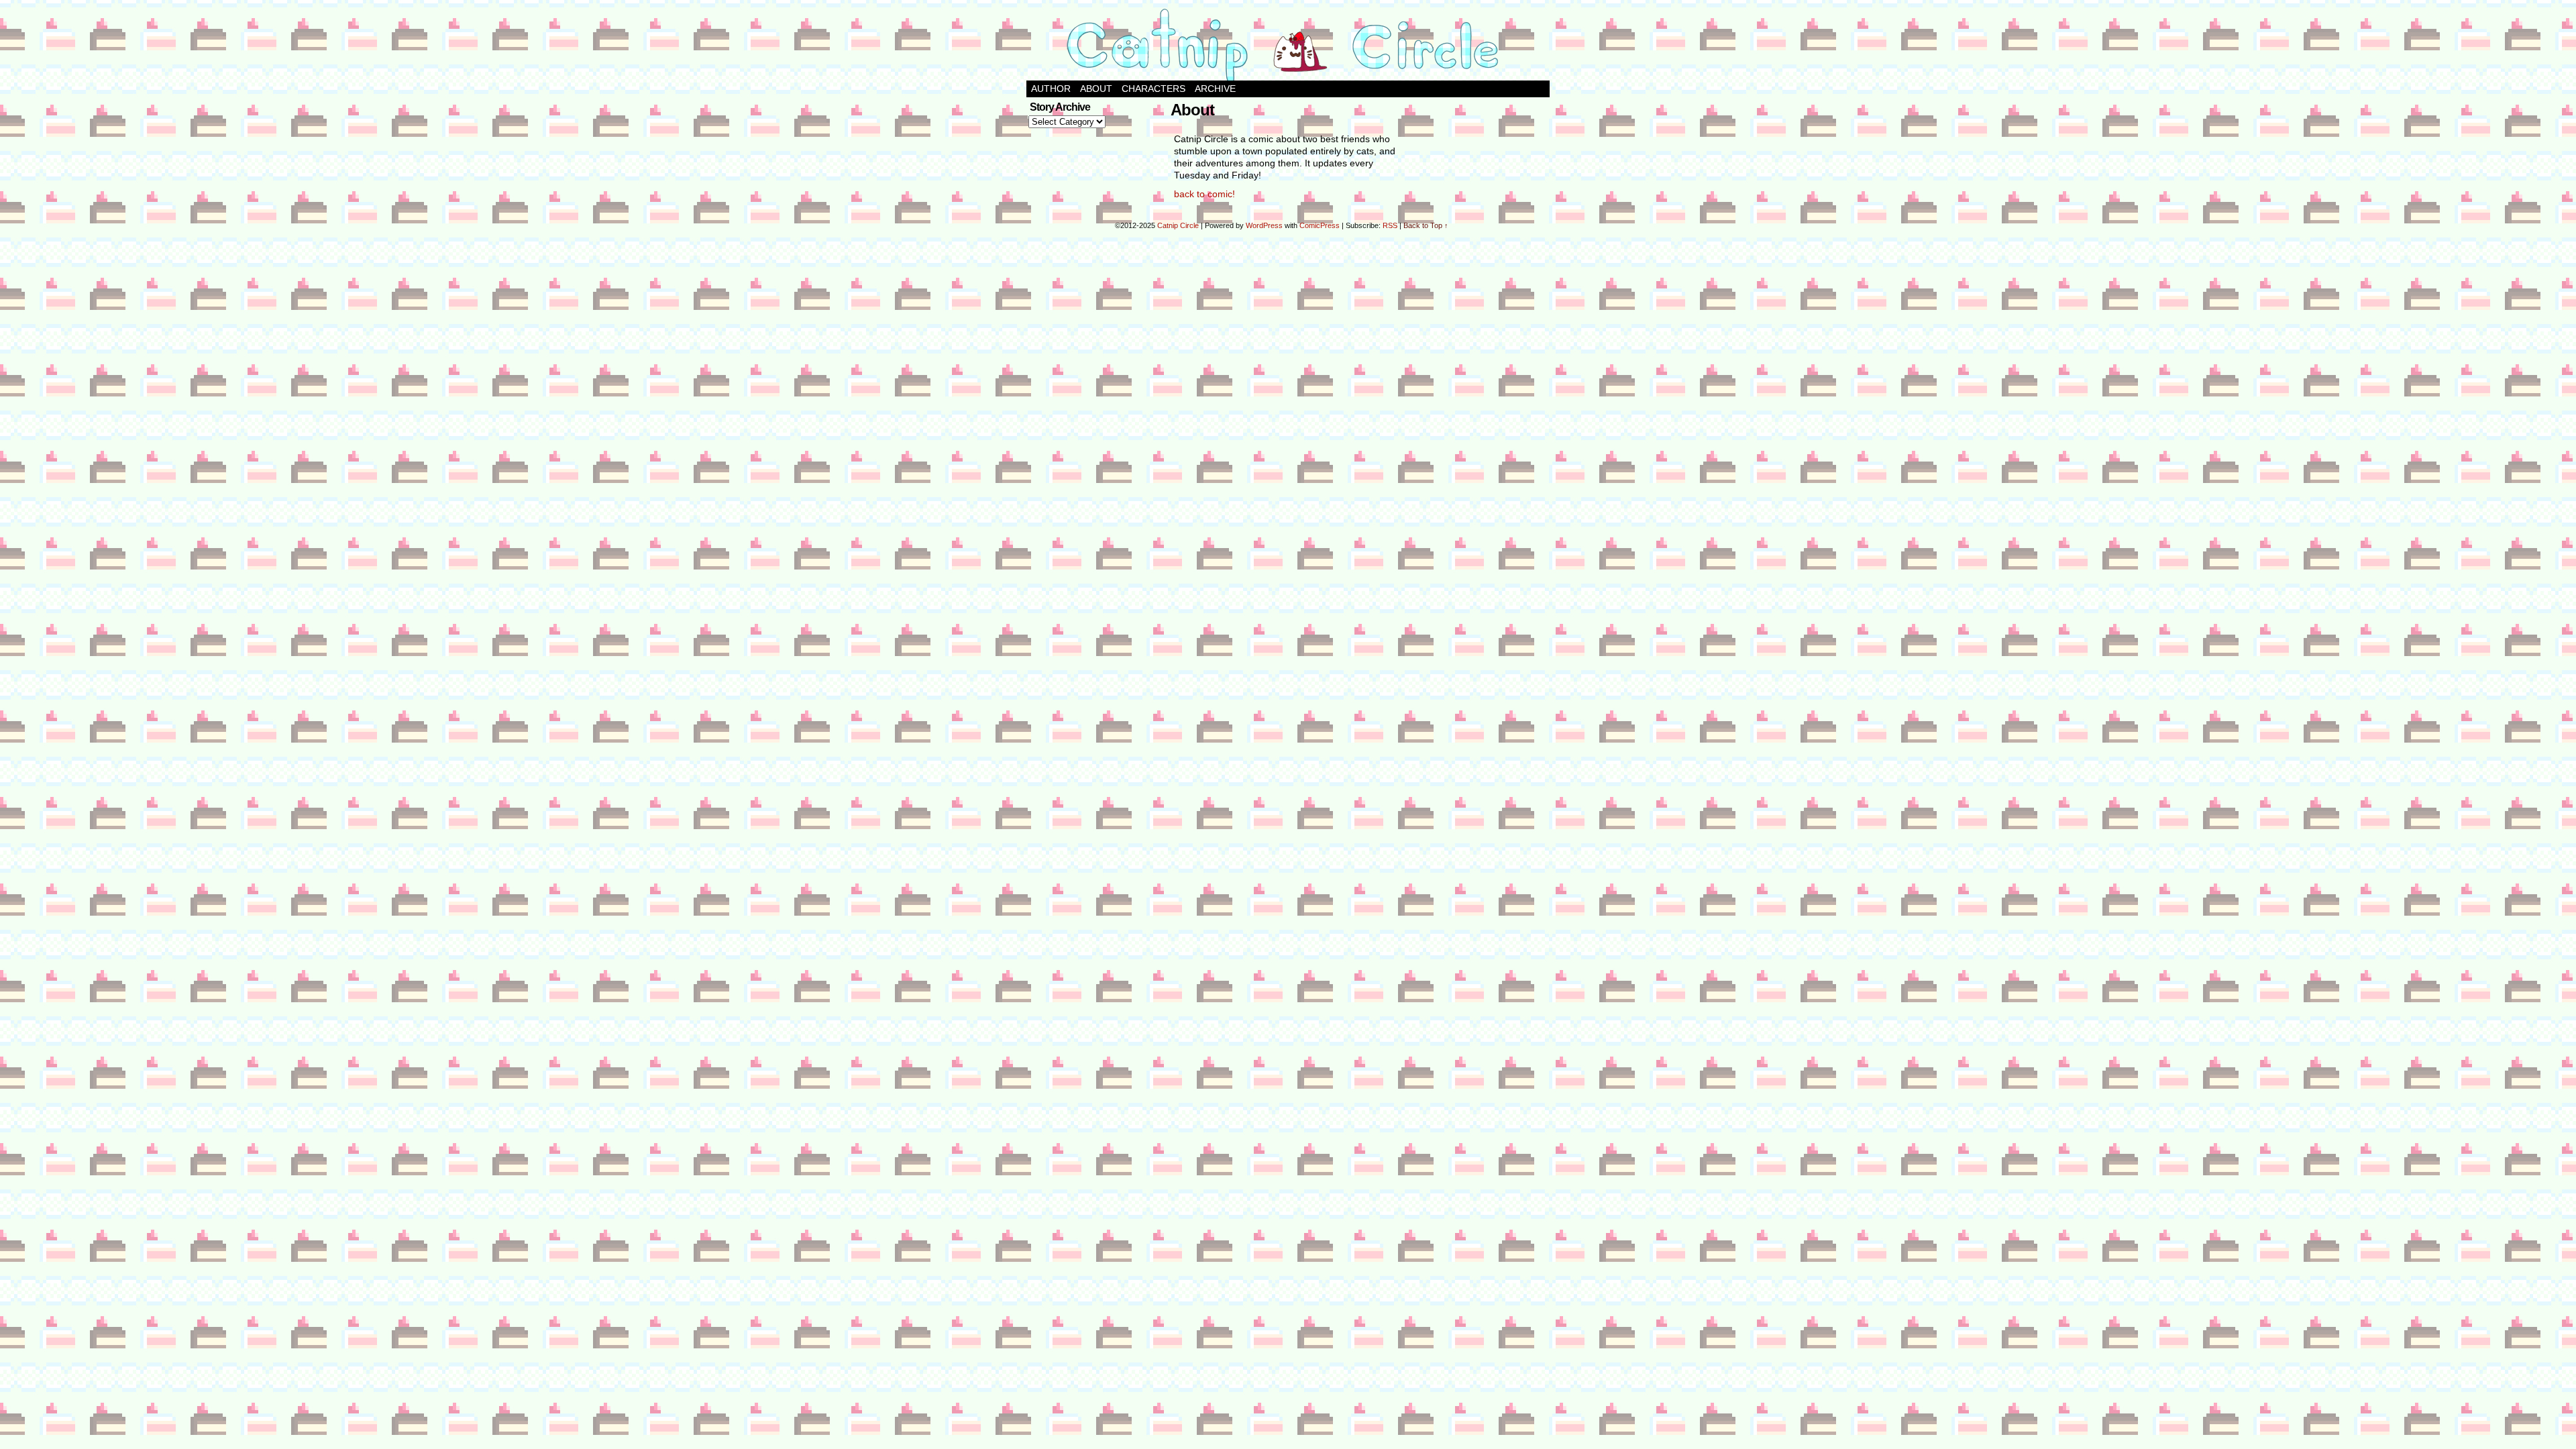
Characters (1153, 89)
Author (1051, 89)
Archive (1215, 89)
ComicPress (1320, 225)
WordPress (1264, 225)
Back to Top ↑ (1426, 225)
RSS (1390, 225)
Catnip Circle (1178, 225)
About (1096, 89)
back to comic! (1204, 194)
